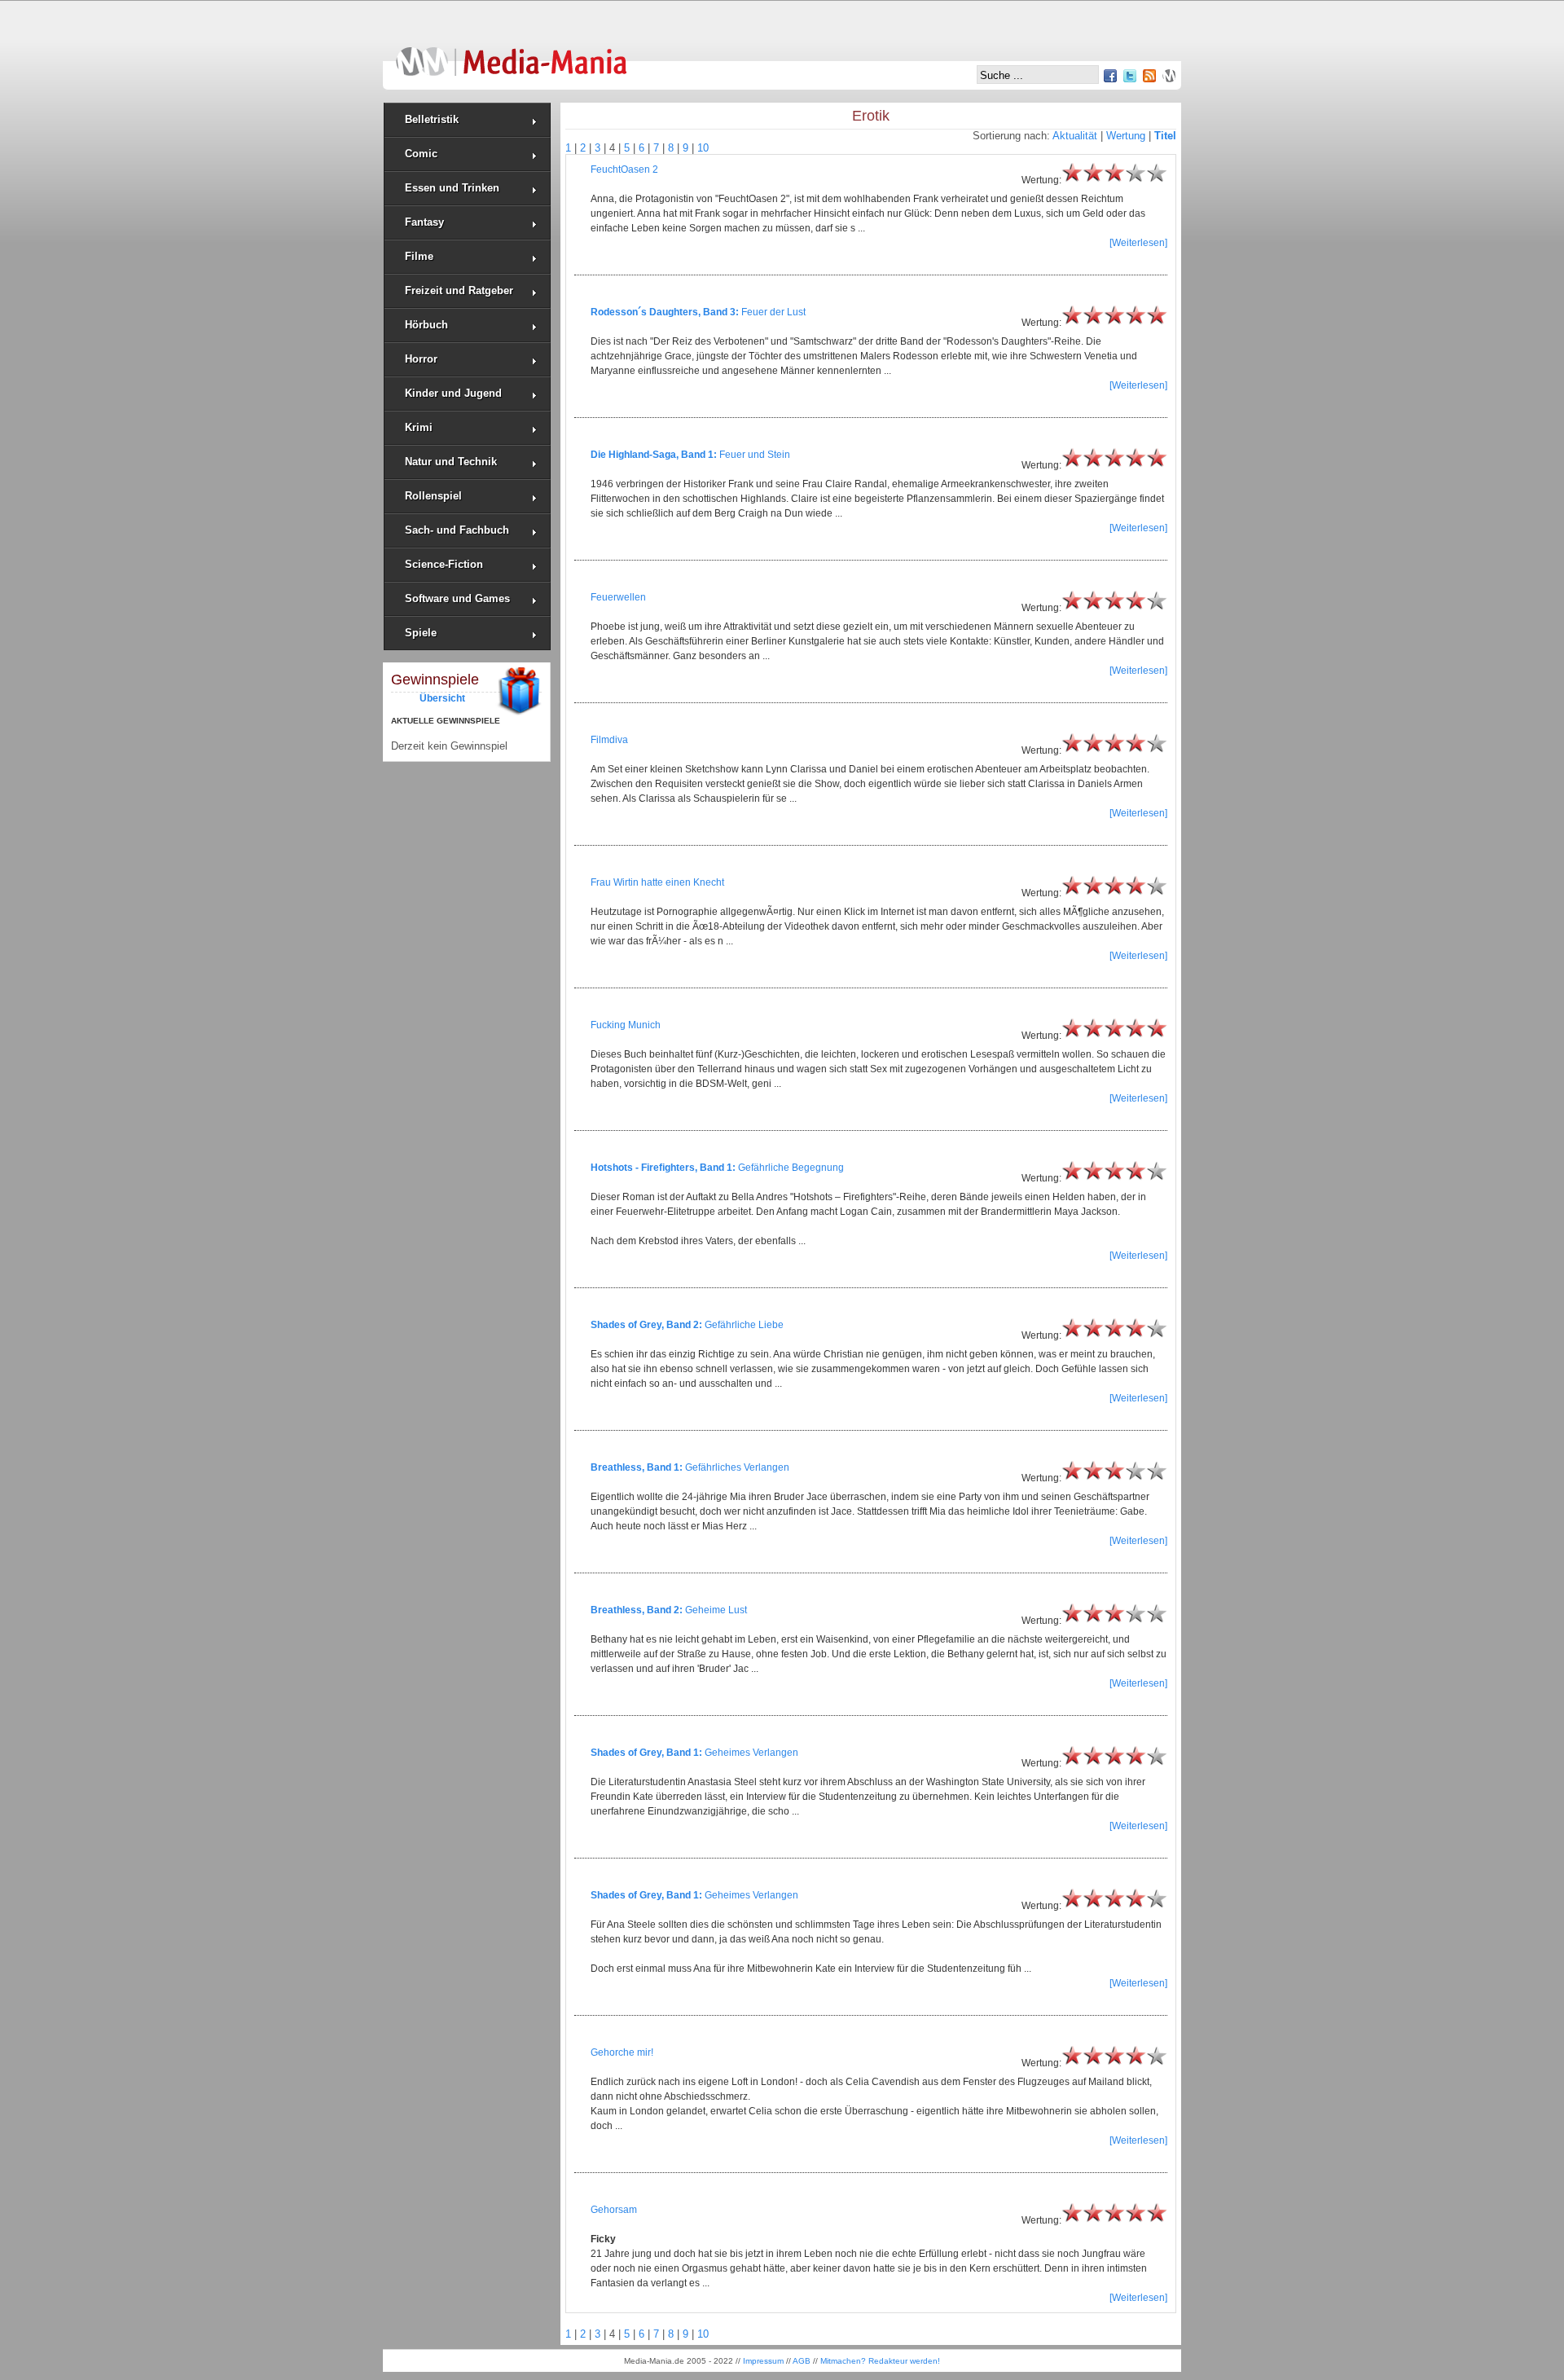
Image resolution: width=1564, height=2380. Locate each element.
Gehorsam (614, 2210)
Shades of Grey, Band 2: (646, 1325)
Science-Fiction (444, 564)
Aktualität (1075, 136)
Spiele (421, 633)
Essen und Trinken (452, 188)
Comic (421, 154)
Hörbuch (426, 325)
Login (1169, 76)
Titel (1165, 136)
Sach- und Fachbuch (457, 530)
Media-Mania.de (511, 54)
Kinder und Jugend (453, 393)
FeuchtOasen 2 (624, 169)
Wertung (1126, 136)
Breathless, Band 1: (637, 1467)
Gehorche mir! (622, 2052)
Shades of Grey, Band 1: (646, 1753)
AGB (802, 2361)
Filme (419, 256)
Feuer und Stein (755, 455)
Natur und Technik (451, 462)
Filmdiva (609, 740)
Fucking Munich (626, 1025)
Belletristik (432, 119)
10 (703, 148)
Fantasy (424, 222)
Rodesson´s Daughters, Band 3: (665, 312)
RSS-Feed (1149, 76)
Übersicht (442, 698)
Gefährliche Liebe (744, 1325)
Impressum (763, 2361)
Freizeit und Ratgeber (459, 290)
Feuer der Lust (773, 312)
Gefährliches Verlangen (737, 1467)
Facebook (1110, 76)
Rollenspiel (433, 496)
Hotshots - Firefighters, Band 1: (663, 1168)
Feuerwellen (618, 597)
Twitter (1130, 76)
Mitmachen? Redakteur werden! (880, 2361)
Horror (421, 359)
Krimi (419, 427)
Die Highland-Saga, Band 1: (654, 455)
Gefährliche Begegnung (791, 1168)
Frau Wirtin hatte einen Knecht (657, 882)
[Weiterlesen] (1138, 243)
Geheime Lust (716, 1610)
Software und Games (457, 598)
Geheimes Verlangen (751, 1753)
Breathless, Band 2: (637, 1610)
